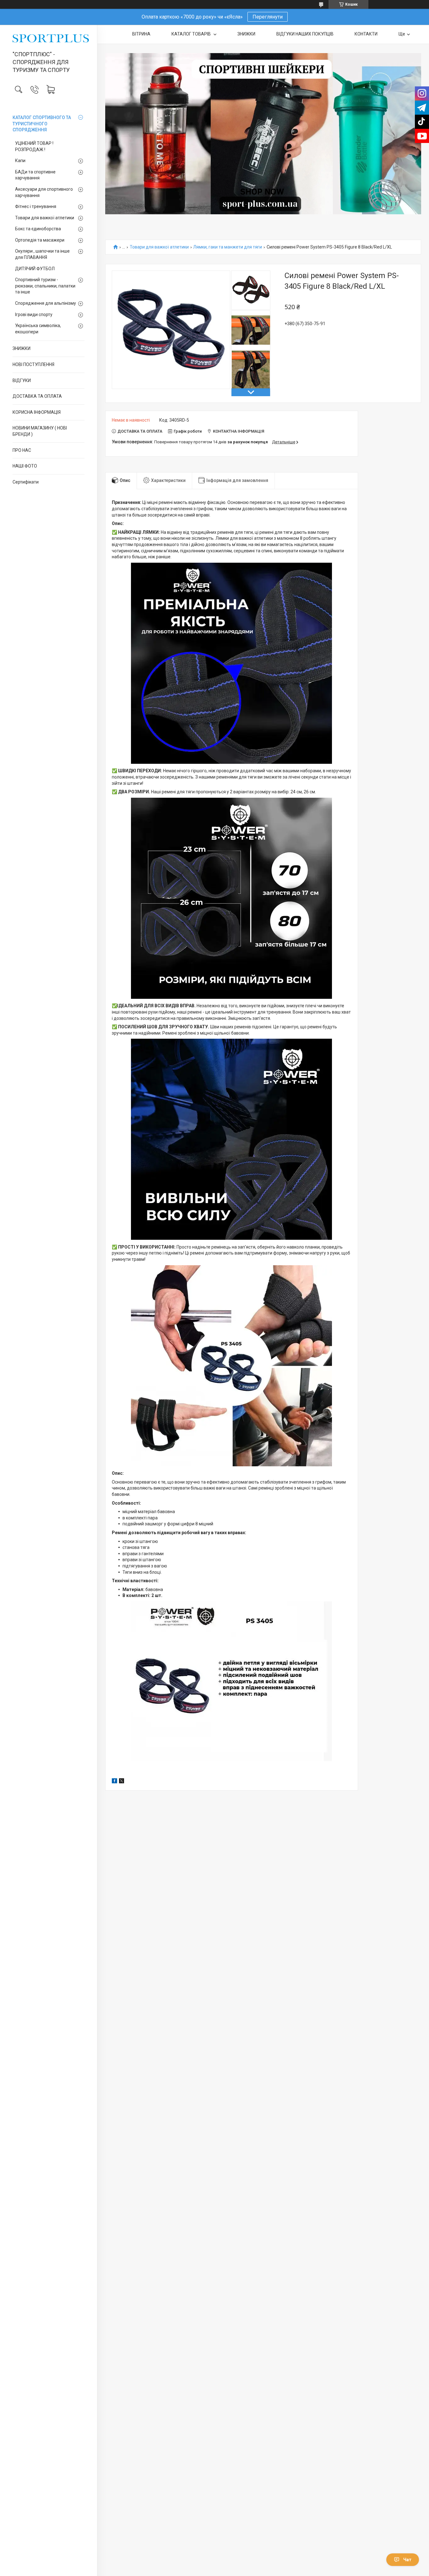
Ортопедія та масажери (40, 240)
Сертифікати (26, 482)
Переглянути (268, 17)
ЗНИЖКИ (22, 348)
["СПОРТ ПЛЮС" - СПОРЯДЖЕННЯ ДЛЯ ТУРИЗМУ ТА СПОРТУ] (49, 38)
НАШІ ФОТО (25, 466)
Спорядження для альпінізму (46, 303)
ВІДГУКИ (22, 380)
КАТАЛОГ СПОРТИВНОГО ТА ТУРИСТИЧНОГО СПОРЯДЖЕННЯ (42, 124)
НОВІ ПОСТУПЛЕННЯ (33, 364)
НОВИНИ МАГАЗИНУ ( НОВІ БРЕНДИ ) (40, 431)
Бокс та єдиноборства (38, 229)
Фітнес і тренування (36, 206)
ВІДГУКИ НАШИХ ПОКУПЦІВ (305, 34)
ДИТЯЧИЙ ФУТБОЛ (35, 269)
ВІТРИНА (141, 34)
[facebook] (114, 1782)
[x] (122, 1782)
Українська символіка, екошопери (38, 329)
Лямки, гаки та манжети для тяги (228, 247)
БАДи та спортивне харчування (35, 175)
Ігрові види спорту (34, 314)
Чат (407, 2560)
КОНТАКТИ (366, 34)
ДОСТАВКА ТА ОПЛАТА (37, 396)
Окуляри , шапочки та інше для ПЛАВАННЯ (42, 254)
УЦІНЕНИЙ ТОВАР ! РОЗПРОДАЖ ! (34, 146)
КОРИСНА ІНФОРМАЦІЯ (37, 412)
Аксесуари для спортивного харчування (44, 192)
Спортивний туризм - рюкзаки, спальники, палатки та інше (45, 286)
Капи (20, 161)
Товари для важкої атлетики (45, 218)
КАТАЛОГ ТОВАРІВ (192, 34)
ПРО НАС (22, 450)
